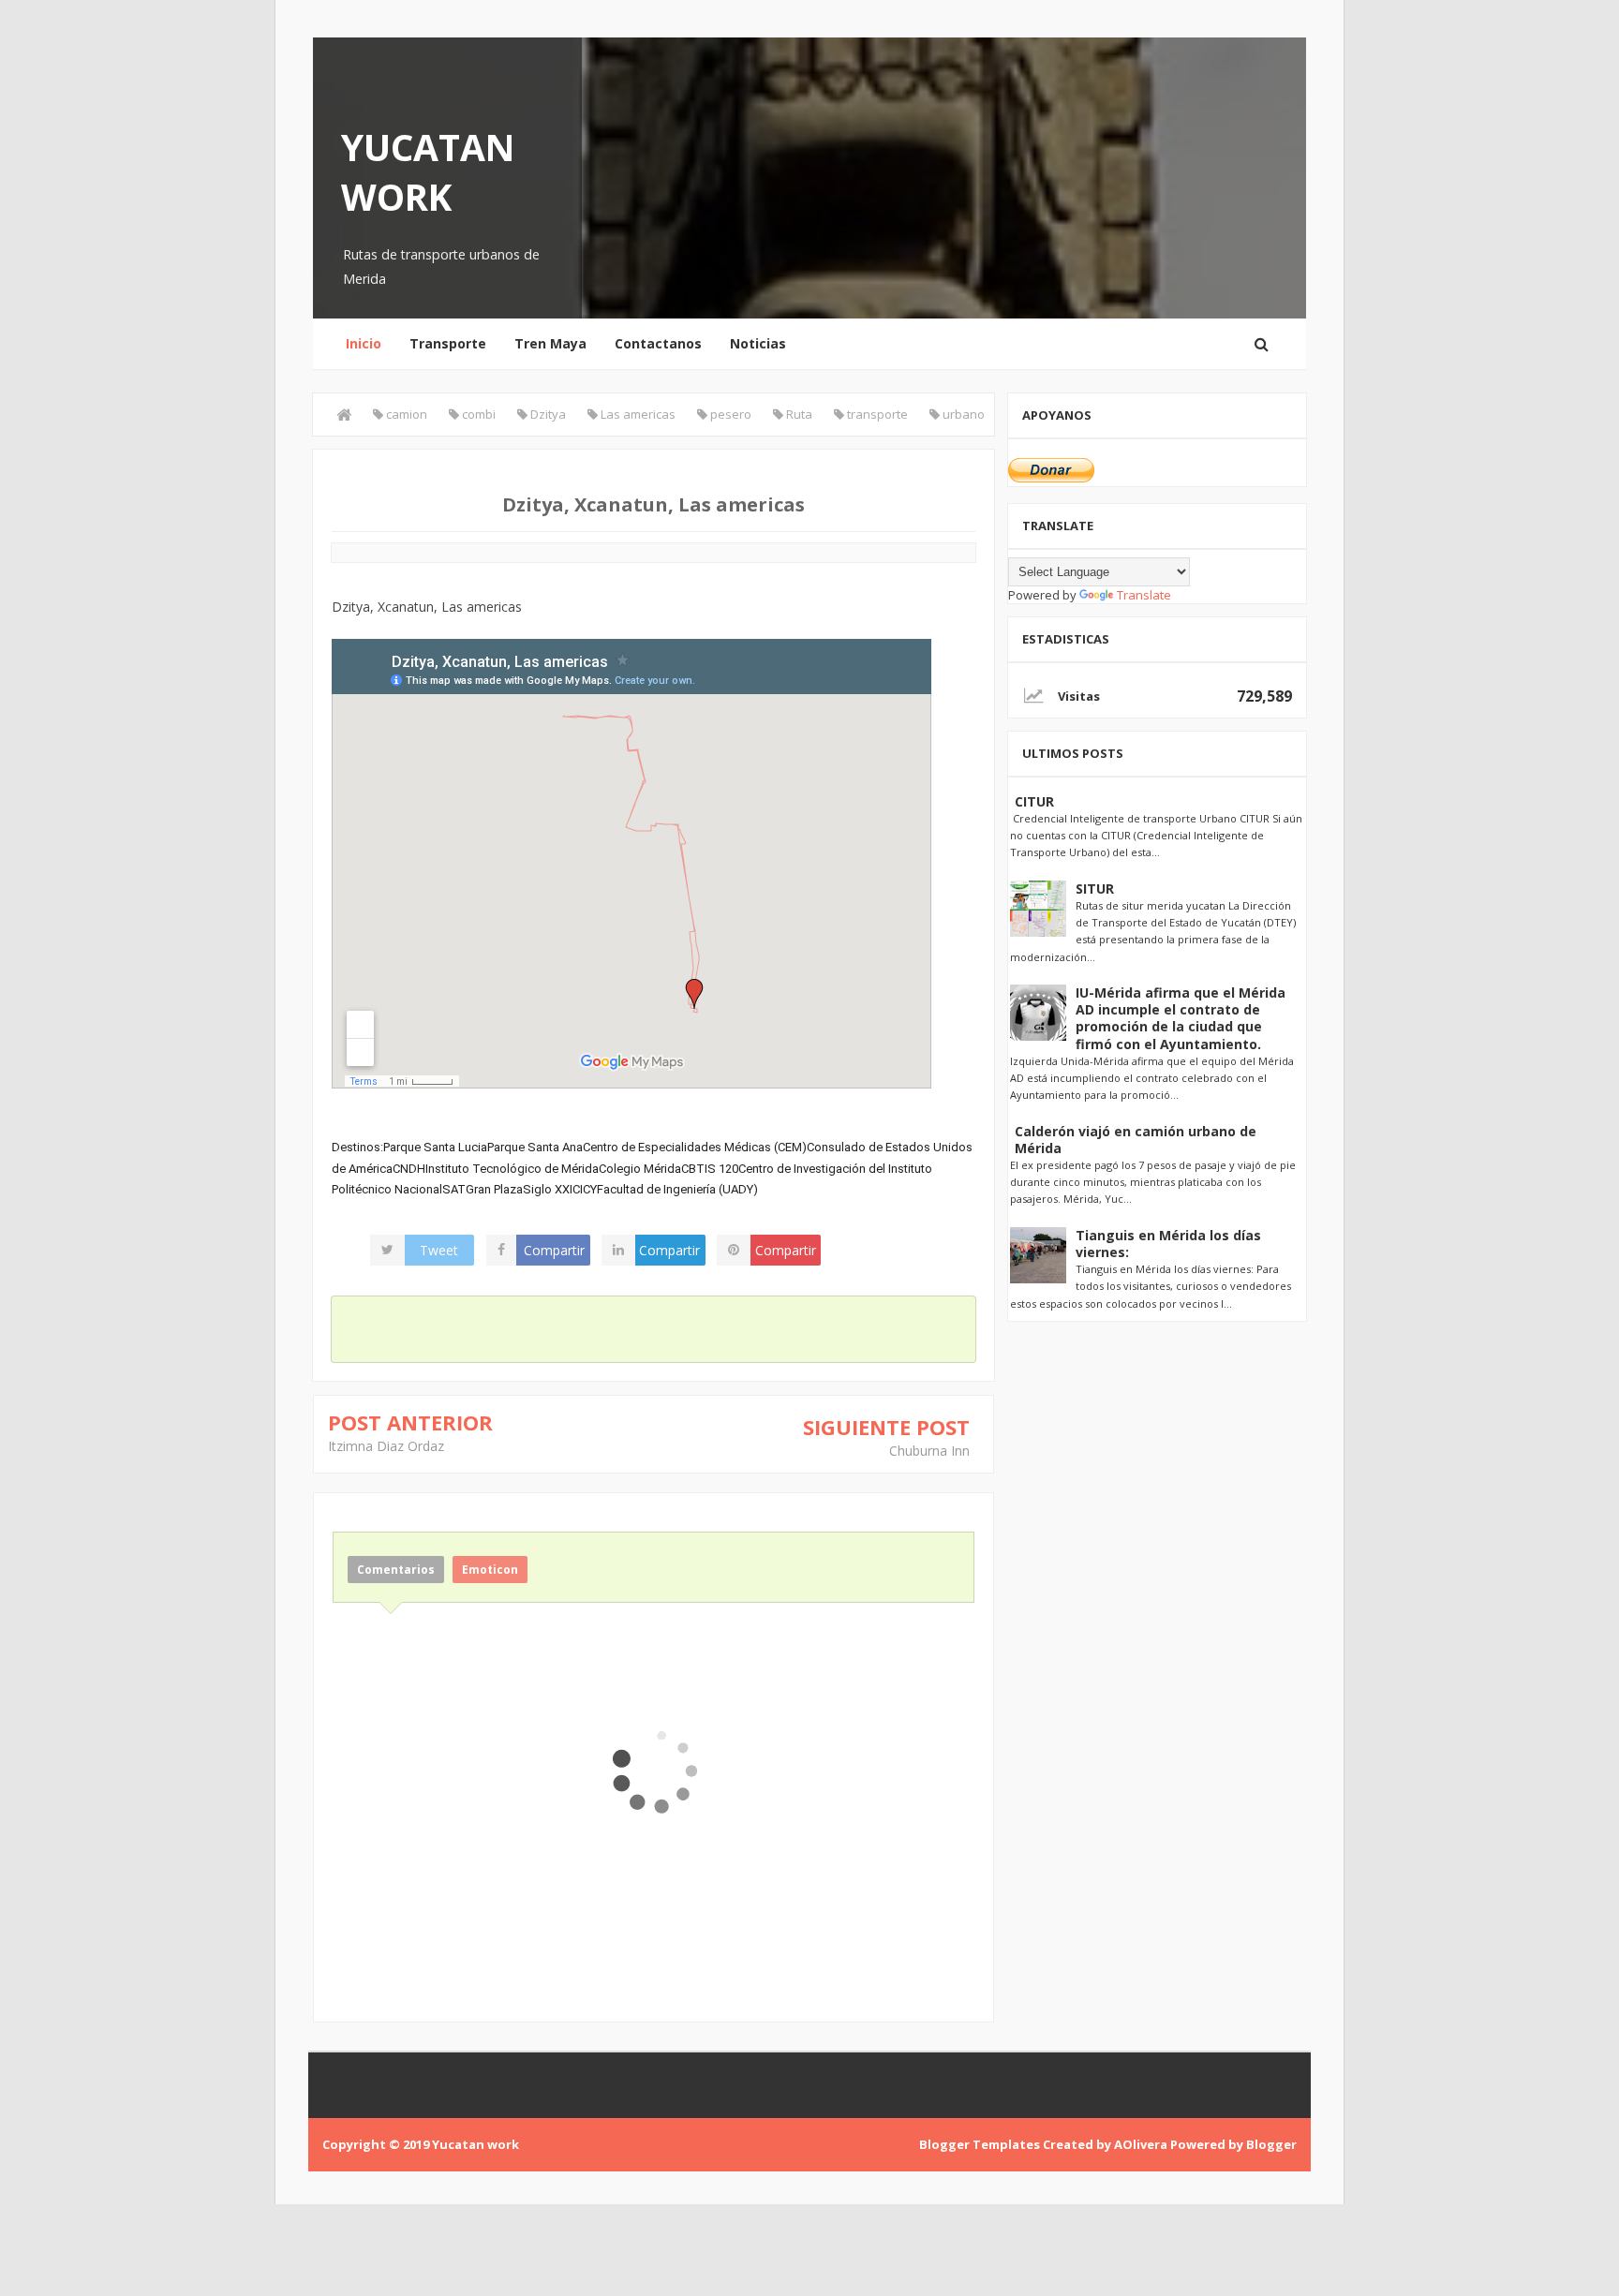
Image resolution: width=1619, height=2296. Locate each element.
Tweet (439, 1250)
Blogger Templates (980, 2144)
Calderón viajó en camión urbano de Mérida (1136, 1140)
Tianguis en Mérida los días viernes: (1168, 1244)
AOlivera (1141, 2144)
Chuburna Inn (929, 1451)
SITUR (1095, 889)
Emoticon (490, 1570)
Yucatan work (428, 171)
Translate (1144, 595)
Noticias (758, 343)
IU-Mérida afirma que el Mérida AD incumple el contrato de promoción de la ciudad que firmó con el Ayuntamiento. (1181, 1018)
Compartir (554, 1250)
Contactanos (658, 343)
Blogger (1271, 2144)
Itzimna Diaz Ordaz (386, 1446)
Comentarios (396, 1570)
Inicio (364, 343)
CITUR (1034, 801)
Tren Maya (550, 343)
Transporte (448, 343)
